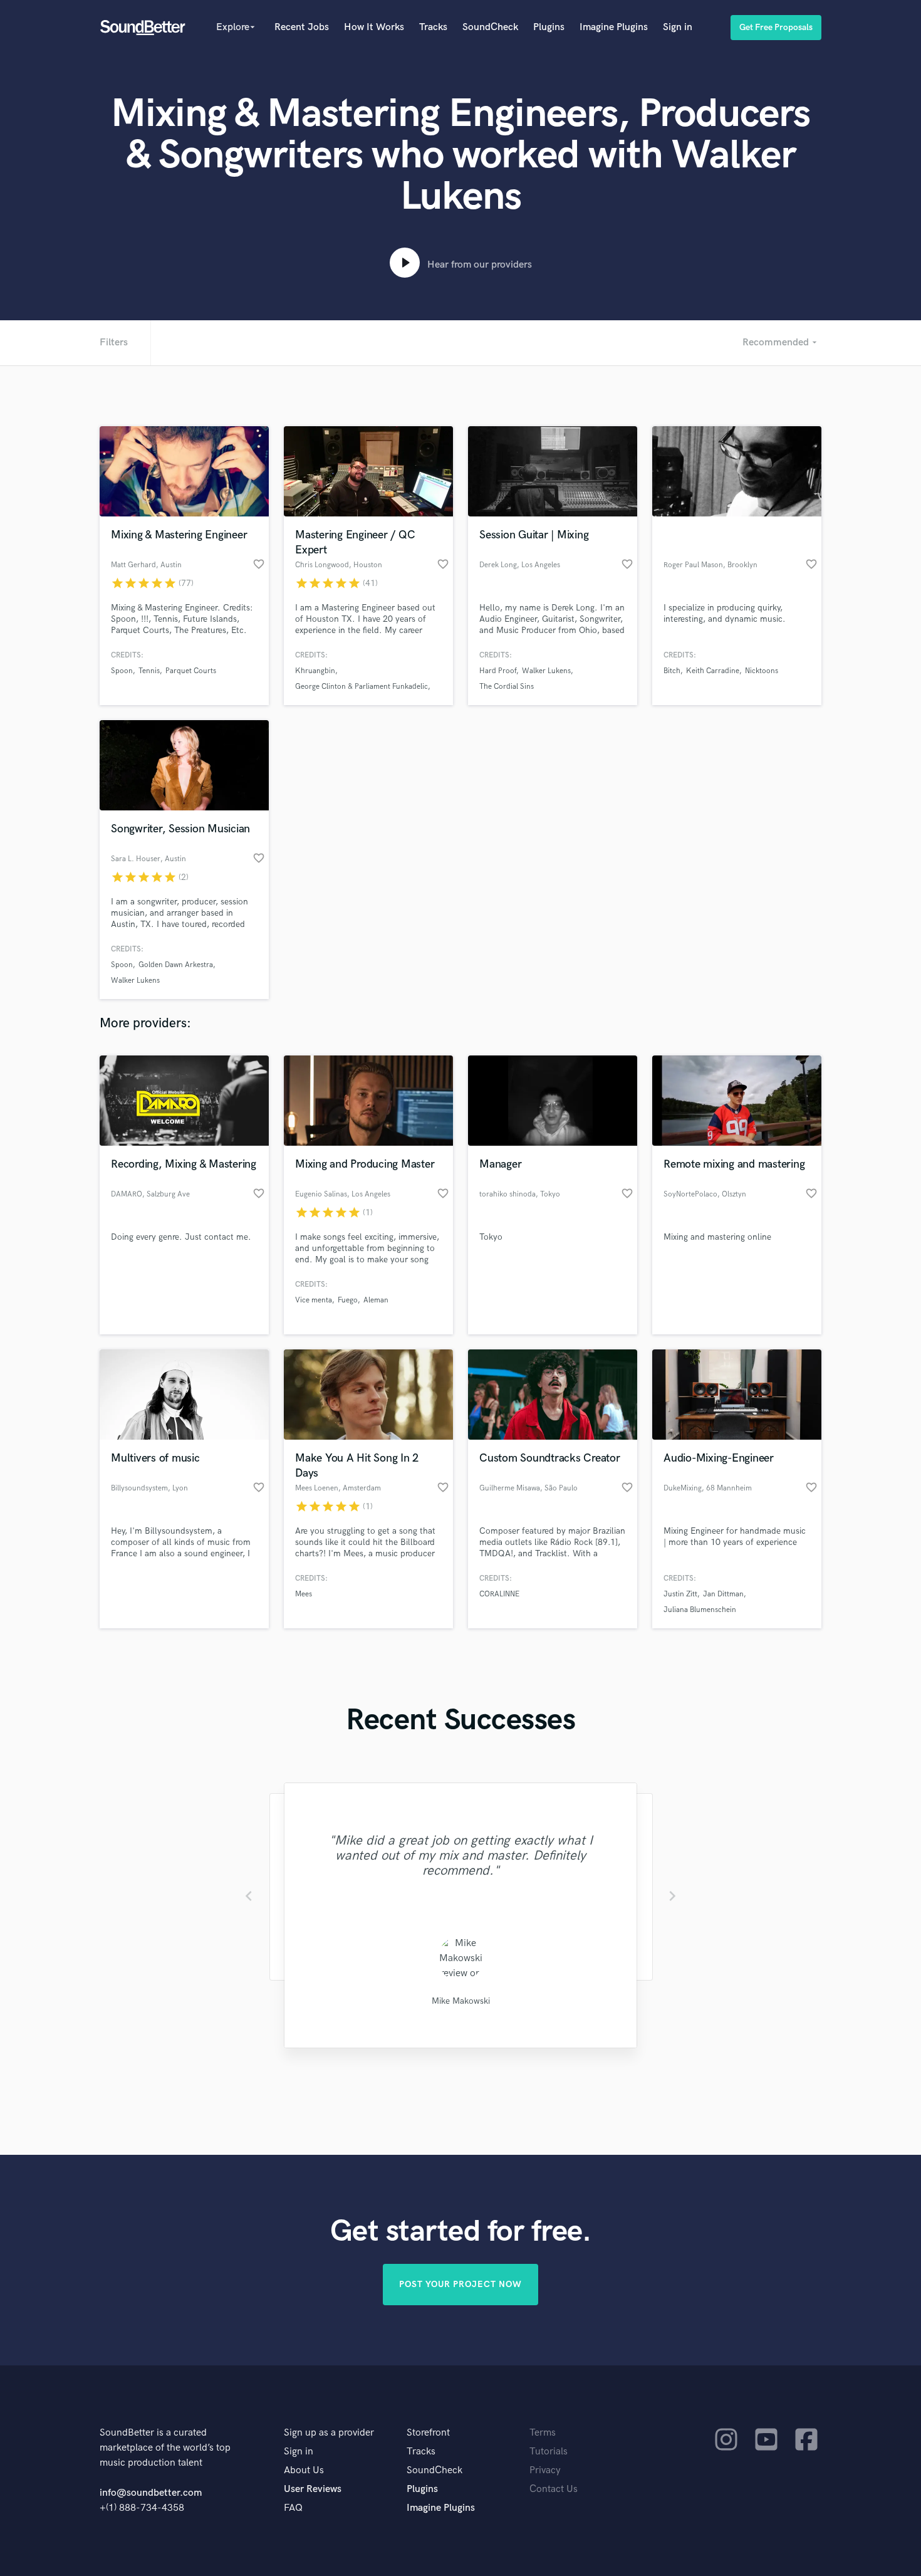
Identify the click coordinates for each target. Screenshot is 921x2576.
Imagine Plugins (614, 27)
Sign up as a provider (329, 2433)
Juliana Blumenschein (700, 1610)
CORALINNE (499, 1594)
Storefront (428, 2433)
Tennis (149, 671)
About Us (304, 2470)
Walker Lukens (546, 671)
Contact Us (554, 2489)
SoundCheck (490, 27)
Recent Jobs (302, 27)
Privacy (545, 2470)
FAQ (293, 2508)
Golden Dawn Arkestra (176, 965)
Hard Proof (498, 671)
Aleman (376, 1300)
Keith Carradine (713, 671)
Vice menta (314, 1300)
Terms (543, 2433)
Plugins (549, 27)
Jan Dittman (723, 1594)
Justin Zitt (680, 1594)
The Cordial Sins (507, 687)
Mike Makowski (461, 2001)
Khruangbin (315, 671)
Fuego (348, 1300)
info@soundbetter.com (151, 2493)
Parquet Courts (191, 671)
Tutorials (549, 2452)
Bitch (672, 671)
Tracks (433, 27)
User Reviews (313, 2489)
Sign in (678, 27)
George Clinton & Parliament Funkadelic (362, 687)
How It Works (374, 27)
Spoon (122, 671)
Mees (304, 1594)
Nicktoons (762, 671)
